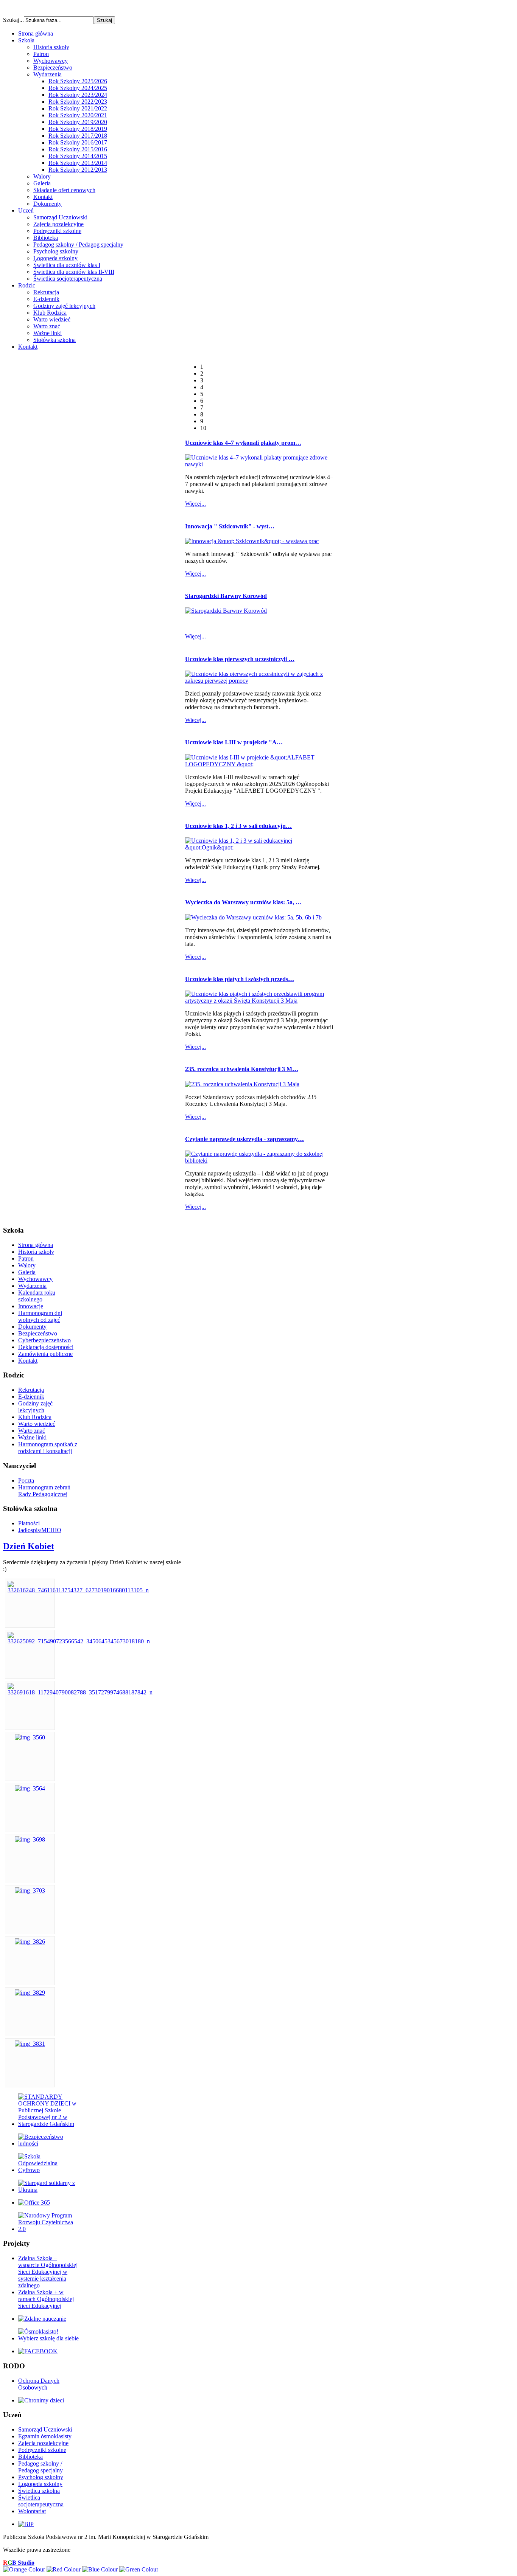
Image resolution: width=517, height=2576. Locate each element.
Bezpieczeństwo (53, 68)
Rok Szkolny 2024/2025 (78, 88)
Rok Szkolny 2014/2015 (78, 156)
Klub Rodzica (50, 313)
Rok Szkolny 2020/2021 (78, 115)
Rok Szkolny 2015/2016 (78, 149)
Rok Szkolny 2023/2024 (78, 95)
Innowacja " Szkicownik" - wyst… (230, 526)
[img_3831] (30, 2044)
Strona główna (36, 1245)
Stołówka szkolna (55, 340)
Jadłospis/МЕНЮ (40, 1530)
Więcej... (195, 504)
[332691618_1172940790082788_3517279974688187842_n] (80, 1692)
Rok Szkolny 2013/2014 (78, 163)
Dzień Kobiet (29, 1546)
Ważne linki (47, 333)
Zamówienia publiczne (45, 1354)
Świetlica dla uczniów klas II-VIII (74, 272)
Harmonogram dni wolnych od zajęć (40, 1316)
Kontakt (43, 197)
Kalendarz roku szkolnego (37, 1296)
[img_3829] (30, 1993)
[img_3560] (30, 1737)
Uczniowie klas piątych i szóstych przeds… (240, 979)
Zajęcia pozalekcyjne (58, 224)
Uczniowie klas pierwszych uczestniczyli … (240, 659)
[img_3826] (30, 1942)
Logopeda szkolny (55, 258)
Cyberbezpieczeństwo (44, 1340)
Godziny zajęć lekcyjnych (64, 306)
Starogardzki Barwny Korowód (226, 596)
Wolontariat (32, 2511)
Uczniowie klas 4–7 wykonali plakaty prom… (243, 443)
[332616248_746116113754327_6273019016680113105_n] (78, 1590)
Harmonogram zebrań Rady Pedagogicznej (44, 1491)
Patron (41, 54)
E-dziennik (46, 299)
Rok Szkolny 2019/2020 (78, 122)
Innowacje (31, 1306)
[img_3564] (30, 1788)
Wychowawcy (51, 61)
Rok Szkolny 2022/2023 (78, 102)
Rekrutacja (46, 292)
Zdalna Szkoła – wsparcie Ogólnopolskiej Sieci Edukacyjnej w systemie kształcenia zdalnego (48, 2272)
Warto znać (47, 326)
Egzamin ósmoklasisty (45, 2436)
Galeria (42, 183)
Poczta (26, 1481)
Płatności (29, 1523)
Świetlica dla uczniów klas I (67, 265)
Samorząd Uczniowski (60, 217)
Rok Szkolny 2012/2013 (78, 170)
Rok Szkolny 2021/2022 (78, 108)
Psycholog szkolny (56, 251)
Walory (42, 176)
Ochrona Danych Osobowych (39, 2384)
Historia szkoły (51, 47)
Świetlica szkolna (39, 2491)
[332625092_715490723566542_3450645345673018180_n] (79, 1641)
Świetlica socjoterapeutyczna (68, 279)
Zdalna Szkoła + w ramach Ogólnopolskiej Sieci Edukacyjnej (46, 2299)
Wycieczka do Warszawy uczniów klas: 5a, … (243, 902)
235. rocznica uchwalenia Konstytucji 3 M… (242, 1069)
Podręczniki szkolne (57, 231)
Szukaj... (13, 20)
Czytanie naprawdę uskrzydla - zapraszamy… (244, 1139)
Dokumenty (47, 204)
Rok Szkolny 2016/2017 (78, 142)
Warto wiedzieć (52, 319)
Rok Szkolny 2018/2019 (78, 129)
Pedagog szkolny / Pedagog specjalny (78, 245)
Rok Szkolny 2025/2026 (78, 81)
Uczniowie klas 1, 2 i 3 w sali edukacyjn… (238, 826)
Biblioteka (46, 238)
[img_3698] (30, 1839)
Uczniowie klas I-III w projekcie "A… (234, 742)
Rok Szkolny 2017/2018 (78, 136)
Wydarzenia (47, 74)
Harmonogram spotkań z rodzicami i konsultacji (48, 1448)
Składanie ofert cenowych (64, 190)
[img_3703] (30, 1890)
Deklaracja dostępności (46, 1347)
